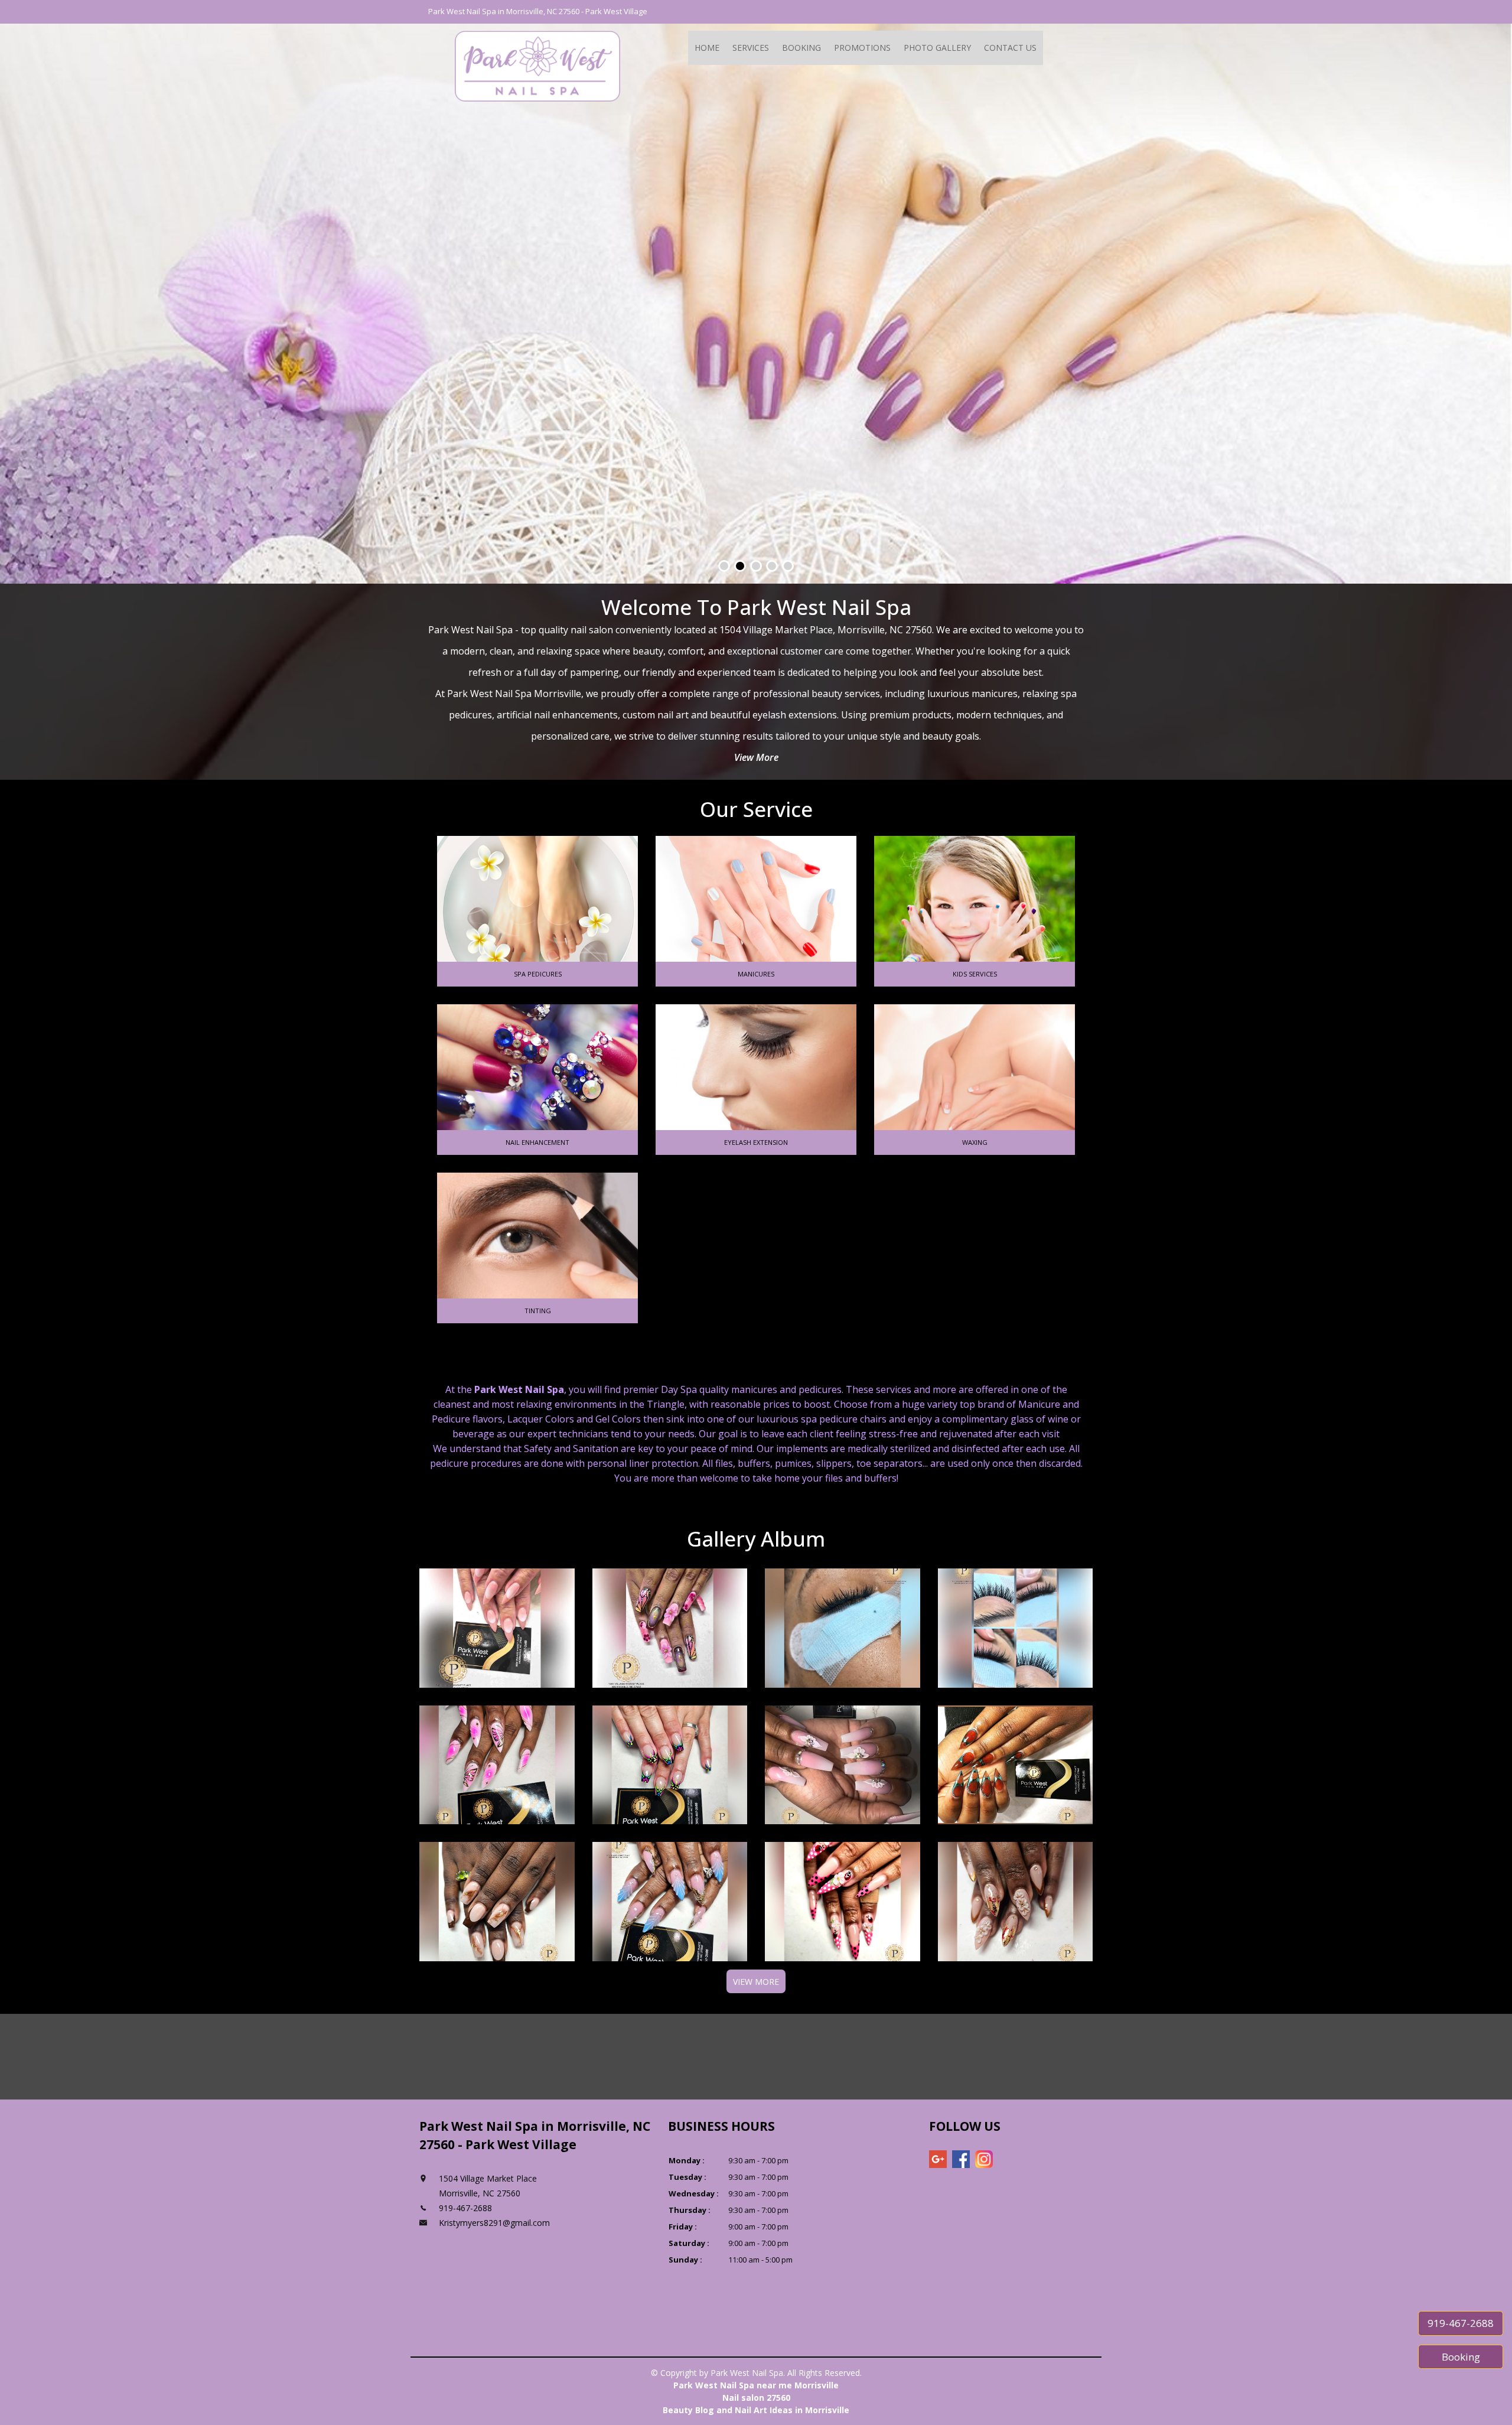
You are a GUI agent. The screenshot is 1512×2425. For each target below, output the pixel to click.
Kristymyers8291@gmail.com (494, 2223)
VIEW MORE (756, 1982)
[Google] (938, 2159)
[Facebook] (961, 2159)
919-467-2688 (1461, 2323)
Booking (801, 48)
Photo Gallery (937, 48)
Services (751, 48)
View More (756, 757)
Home (707, 48)
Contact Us (1010, 48)
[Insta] (984, 2159)
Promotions (862, 48)
